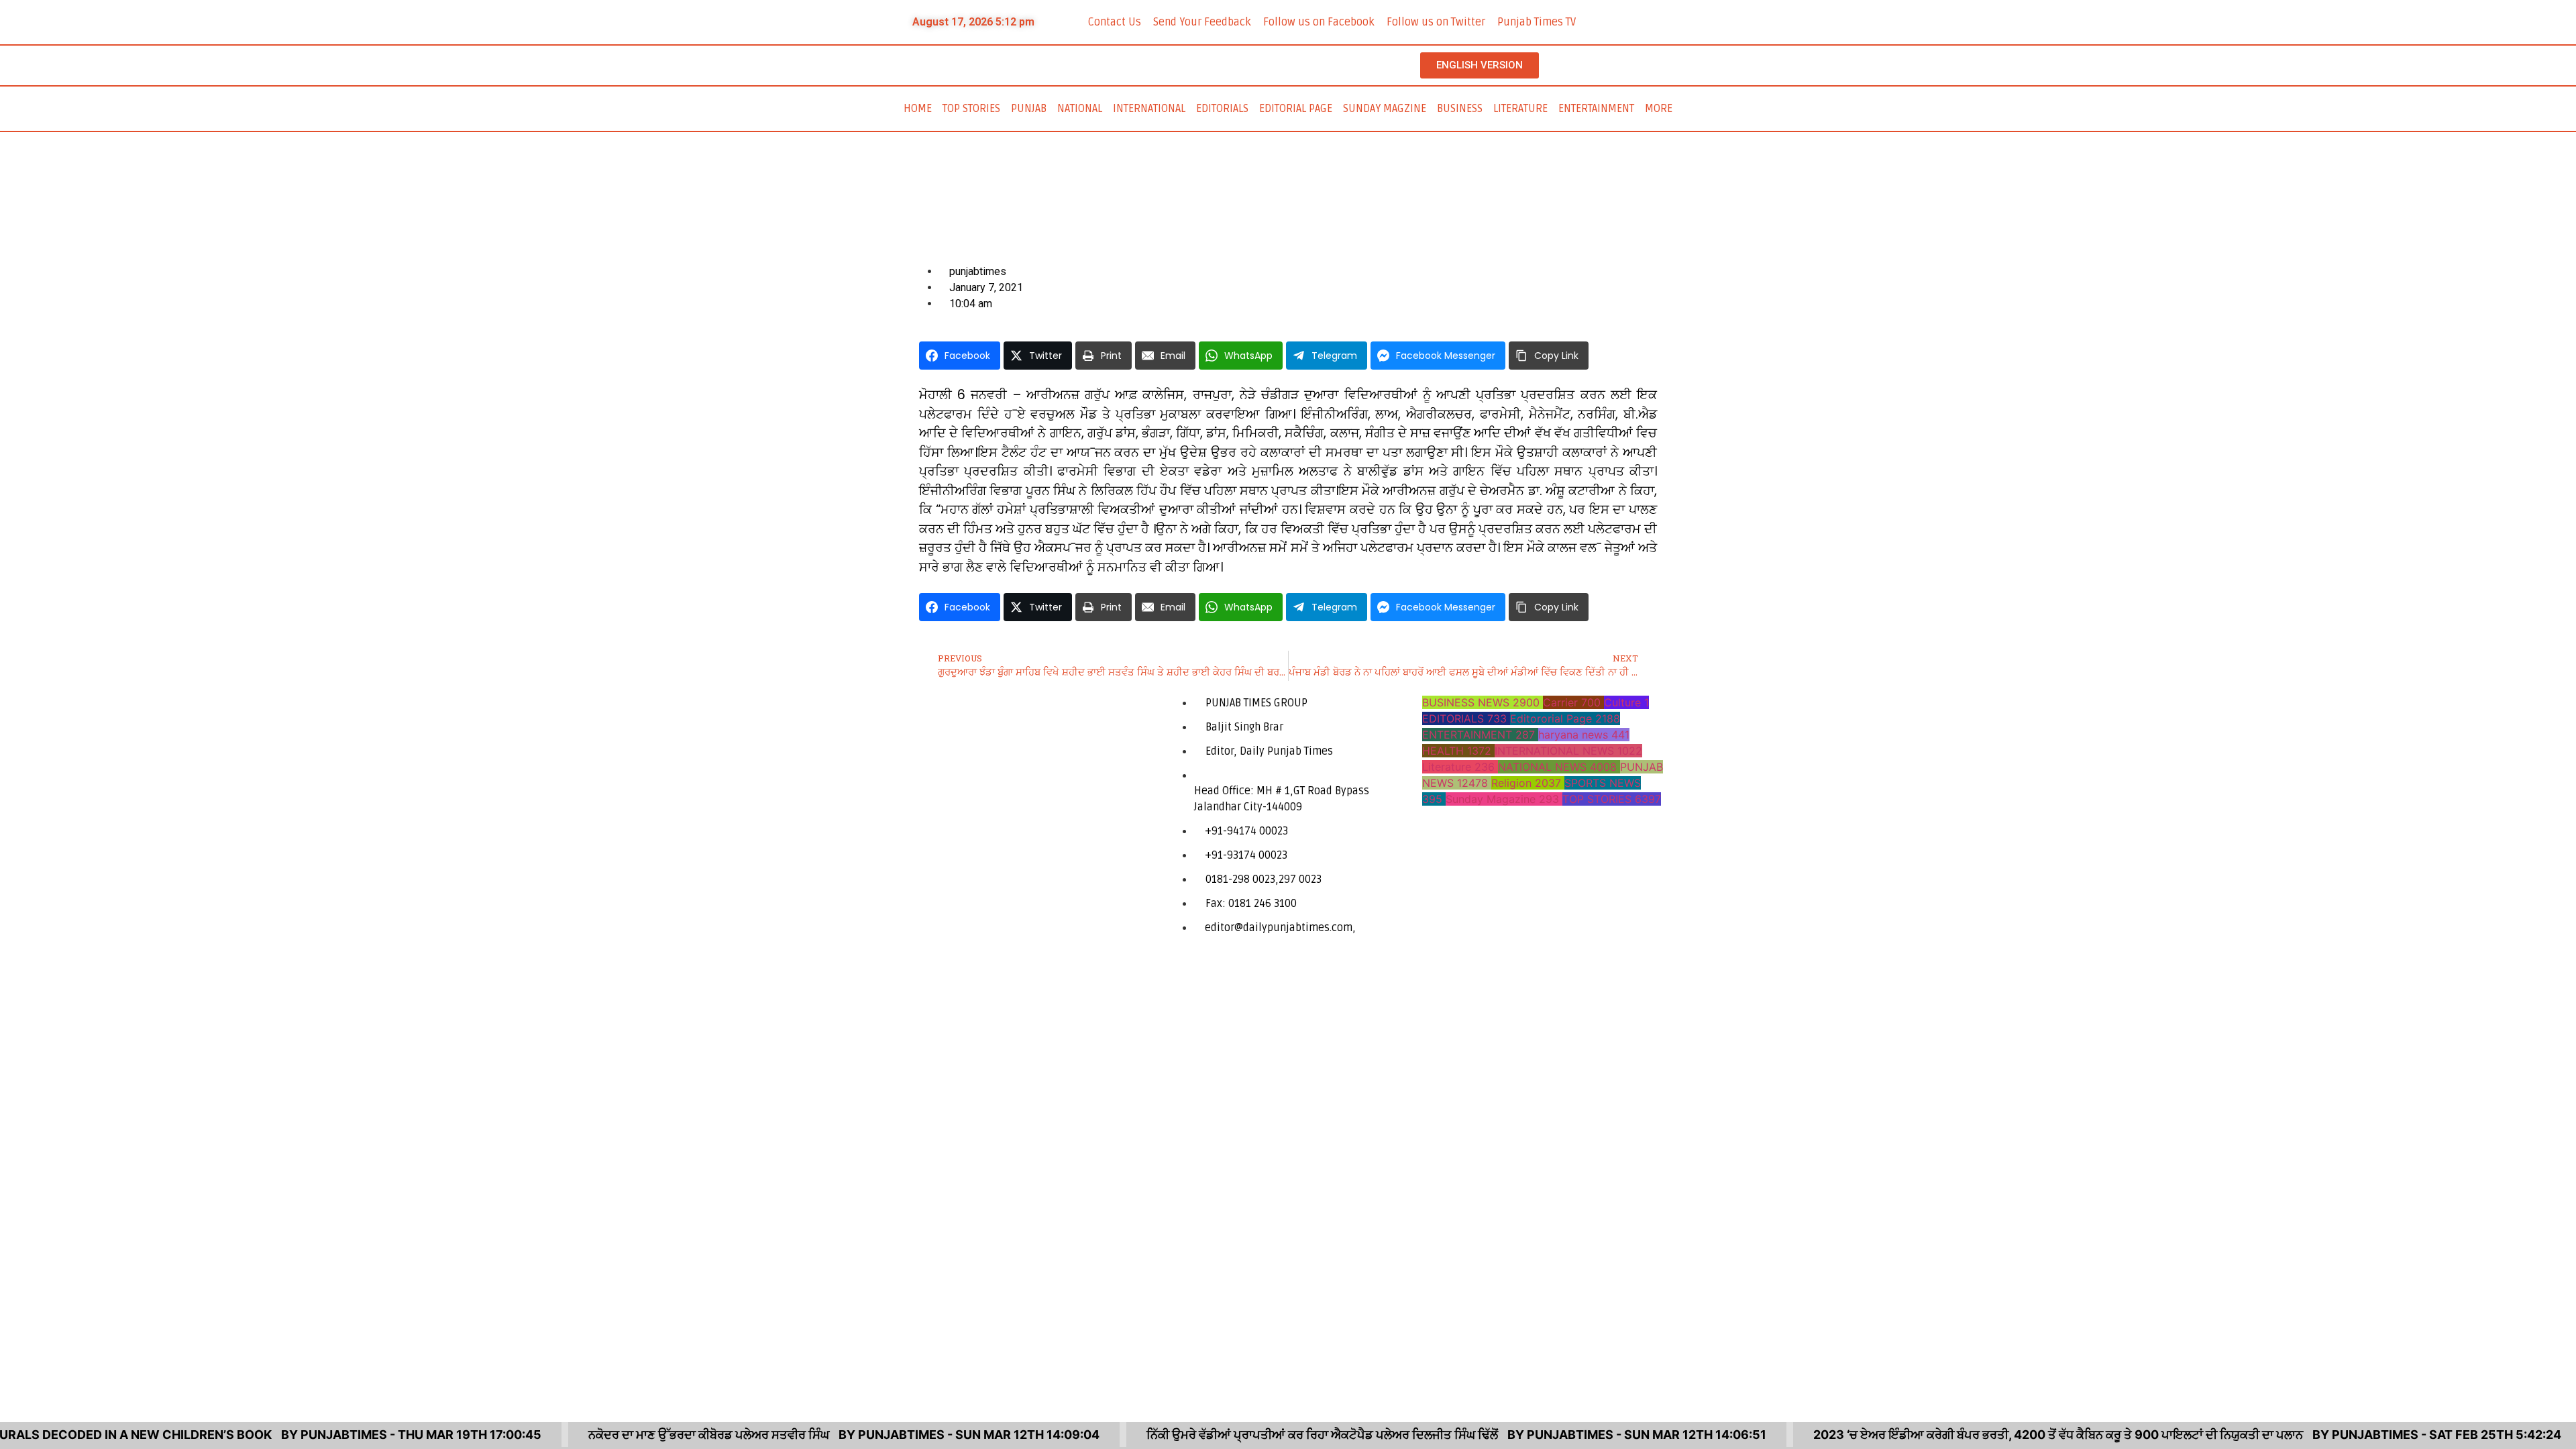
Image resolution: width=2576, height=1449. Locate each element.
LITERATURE (1520, 109)
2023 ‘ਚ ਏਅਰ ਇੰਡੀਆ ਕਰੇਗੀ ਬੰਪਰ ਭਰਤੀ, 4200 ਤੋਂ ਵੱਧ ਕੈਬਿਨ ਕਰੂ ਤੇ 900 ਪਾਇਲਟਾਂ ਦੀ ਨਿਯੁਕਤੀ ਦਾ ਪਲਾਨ (2015, 1435)
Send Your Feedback (1202, 22)
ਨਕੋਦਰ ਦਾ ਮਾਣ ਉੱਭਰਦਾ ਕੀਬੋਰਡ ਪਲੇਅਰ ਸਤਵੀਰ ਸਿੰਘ (666, 1435)
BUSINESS (1460, 109)
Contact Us (1115, 22)
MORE (1659, 109)
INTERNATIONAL (1149, 109)
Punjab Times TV (1537, 22)
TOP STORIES (971, 109)
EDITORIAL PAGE (1296, 109)
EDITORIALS (1222, 109)
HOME (918, 109)
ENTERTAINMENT (1596, 109)
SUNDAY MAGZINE (1385, 109)
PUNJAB (1029, 109)
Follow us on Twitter (1436, 22)
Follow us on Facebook (1319, 22)
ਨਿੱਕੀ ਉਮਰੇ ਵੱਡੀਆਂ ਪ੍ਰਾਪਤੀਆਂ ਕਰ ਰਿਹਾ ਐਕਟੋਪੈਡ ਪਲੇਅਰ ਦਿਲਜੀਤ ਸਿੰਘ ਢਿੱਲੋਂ (1279, 1435)
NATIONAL (1080, 109)
